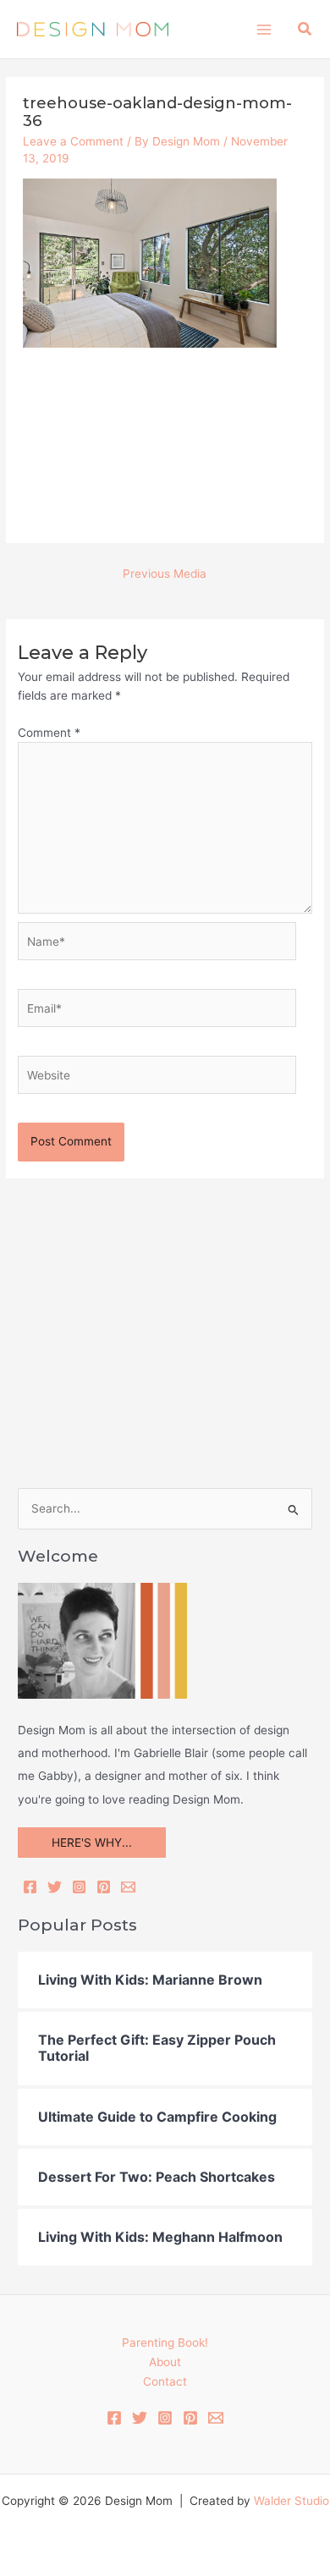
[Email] (128, 1887)
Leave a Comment (73, 141)
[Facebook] (30, 1887)
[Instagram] (79, 1887)
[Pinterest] (104, 1887)
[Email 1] (216, 2418)
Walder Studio (291, 2501)
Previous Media (165, 574)
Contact (165, 2381)
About (165, 2362)
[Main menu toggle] (264, 29)
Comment (49, 733)
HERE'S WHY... (92, 1843)
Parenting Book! (165, 2343)
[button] (305, 29)
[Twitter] (55, 1887)
